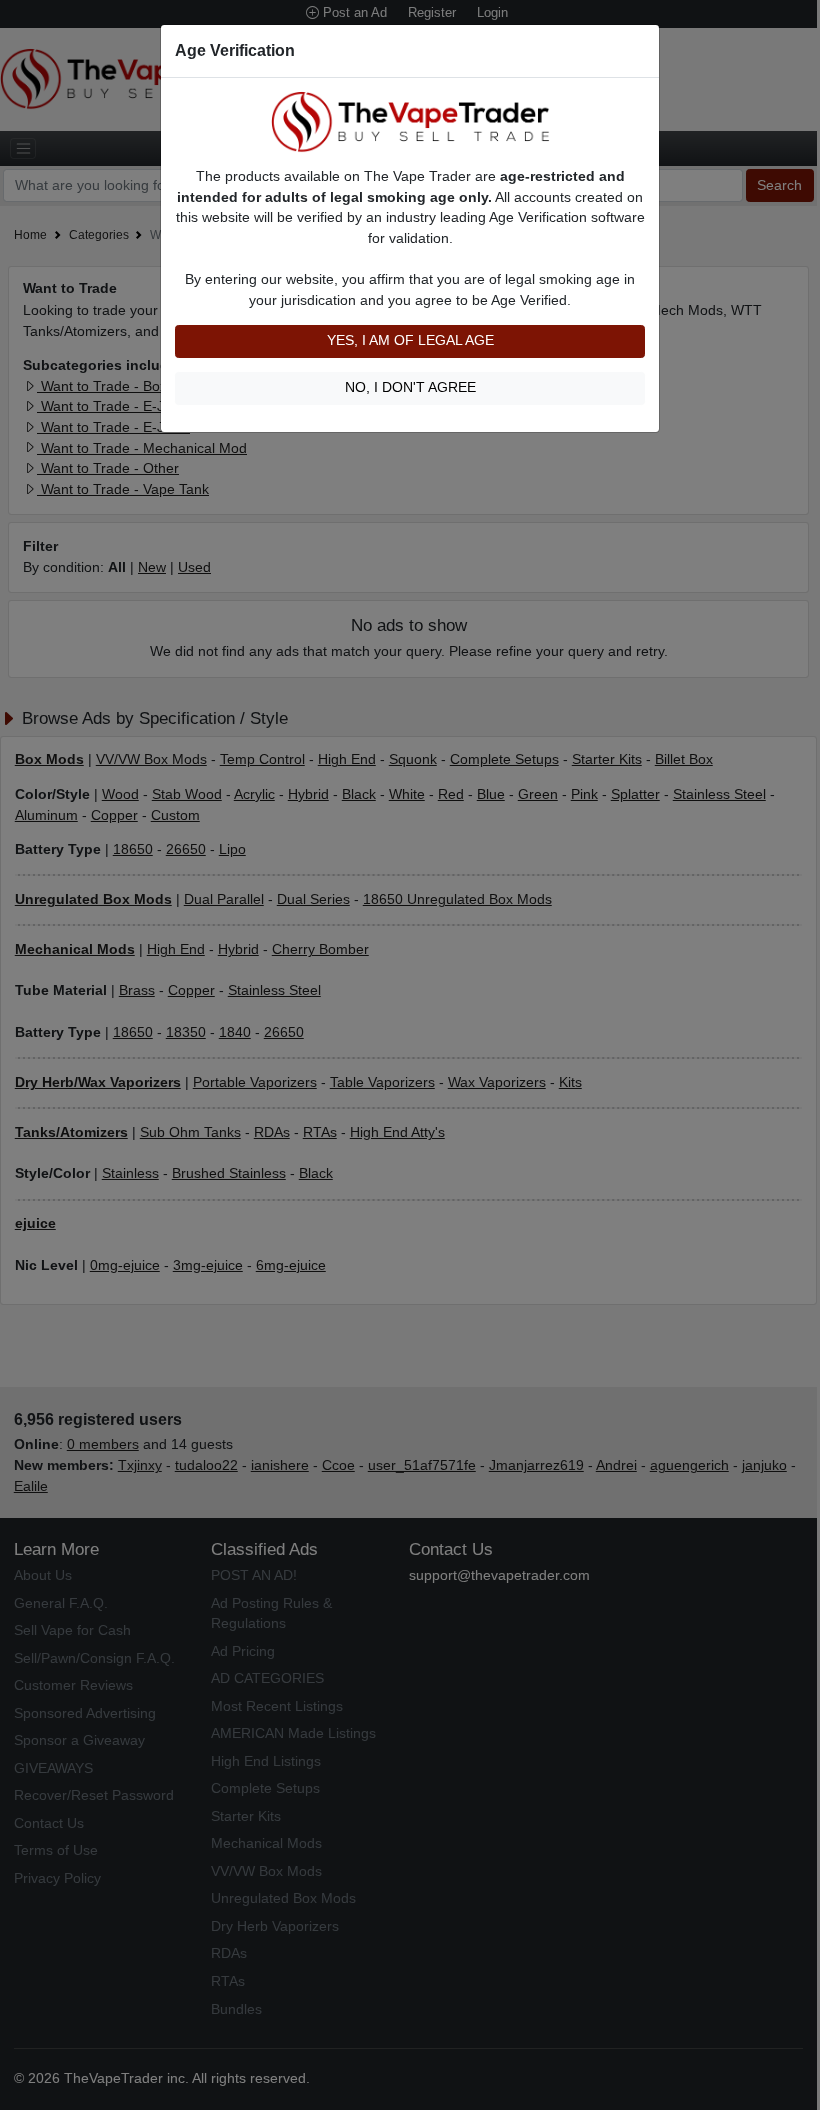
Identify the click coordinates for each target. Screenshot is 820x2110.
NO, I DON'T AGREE (410, 387)
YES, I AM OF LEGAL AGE (410, 340)
